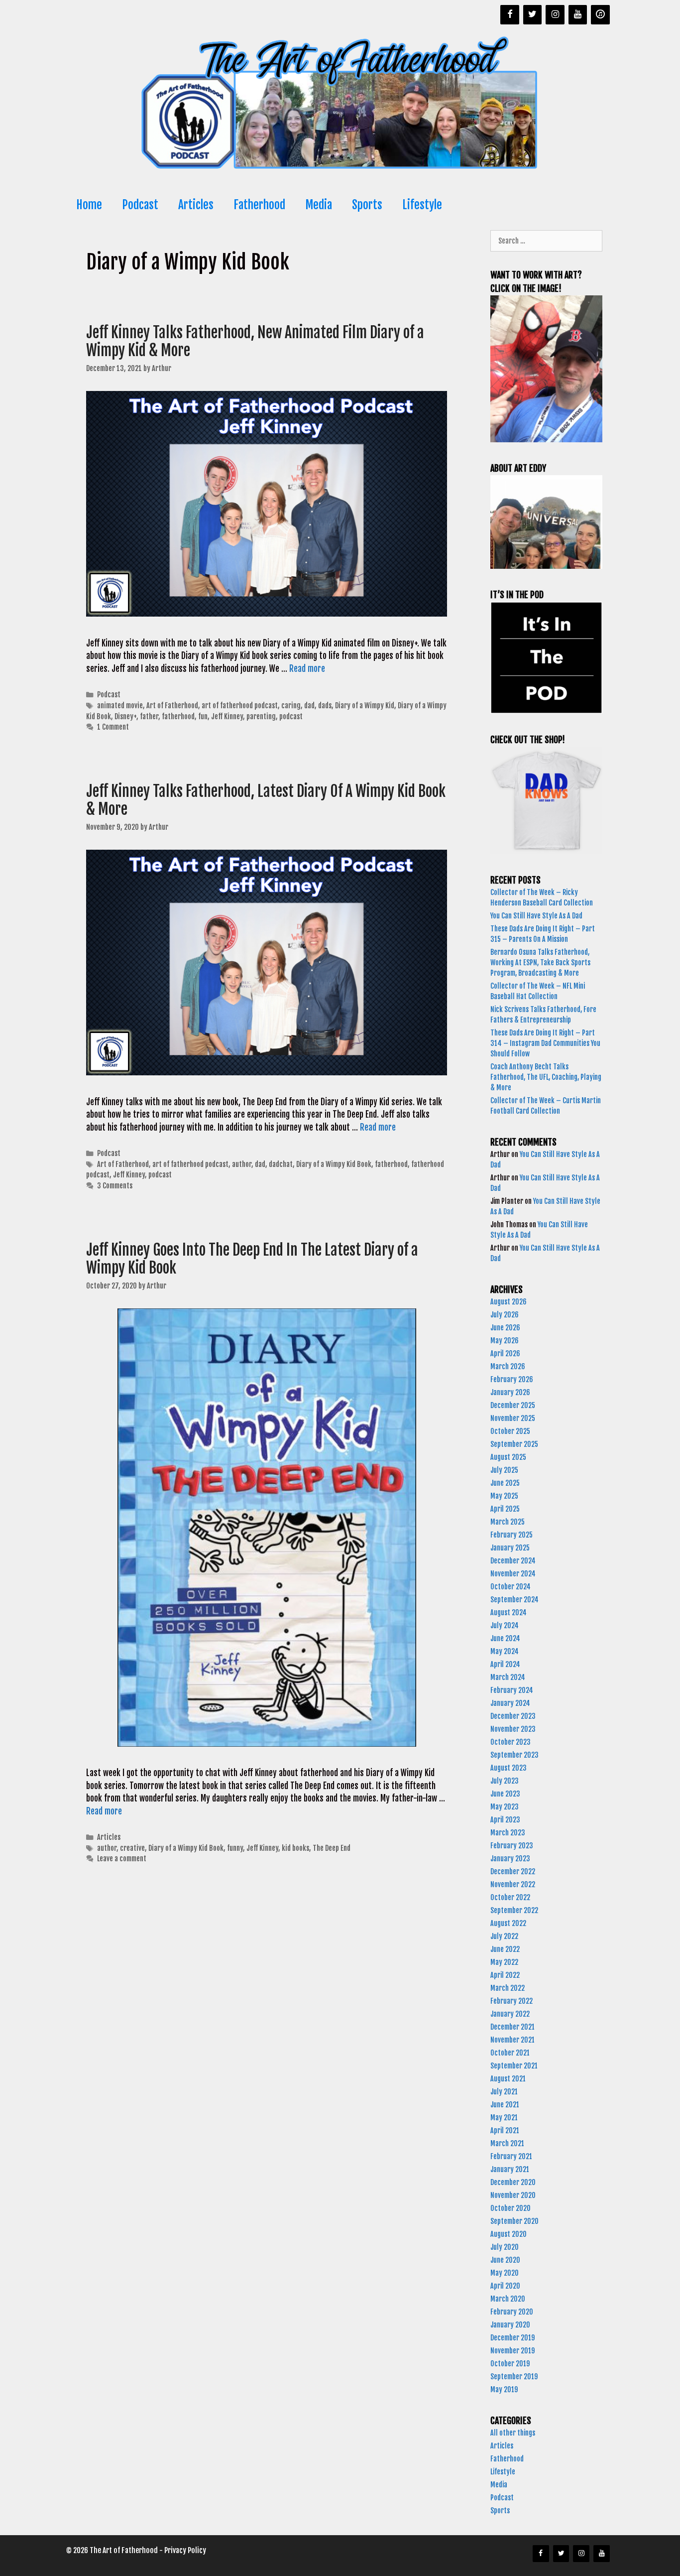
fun (203, 716)
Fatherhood (259, 205)
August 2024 (509, 1612)
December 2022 (513, 1871)
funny (235, 1848)
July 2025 (504, 1470)
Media (319, 205)
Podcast (140, 205)
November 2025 (513, 1418)
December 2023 (513, 1716)
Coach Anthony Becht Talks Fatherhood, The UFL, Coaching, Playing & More (546, 1077)
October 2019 (510, 2364)
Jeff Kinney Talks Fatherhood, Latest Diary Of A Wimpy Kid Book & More (266, 800)
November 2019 (512, 2351)
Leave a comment (122, 1859)
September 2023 (514, 1755)
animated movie (120, 706)
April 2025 (505, 1509)
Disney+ (125, 716)
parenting (261, 716)
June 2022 (505, 1949)
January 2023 (510, 1859)
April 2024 (505, 1664)
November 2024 (513, 1574)
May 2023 (505, 1807)
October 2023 (510, 1742)
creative (132, 1848)
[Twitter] (533, 15)
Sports (367, 205)
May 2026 (505, 1341)
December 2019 (512, 2338)
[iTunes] (600, 15)
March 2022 (508, 1988)
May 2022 (504, 1962)
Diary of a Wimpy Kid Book (334, 1164)
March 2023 (508, 1833)
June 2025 (505, 1483)
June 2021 (505, 2105)
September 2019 (514, 2377)
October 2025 (510, 1431)
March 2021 (507, 2143)
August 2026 (509, 1302)
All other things (513, 2433)
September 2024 (514, 1600)
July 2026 (505, 1315)
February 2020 (512, 2312)
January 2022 (510, 2014)
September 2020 (514, 2221)
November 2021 (512, 2040)
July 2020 (505, 2247)
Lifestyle (422, 205)
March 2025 (508, 1522)
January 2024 (510, 1703)
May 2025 (504, 1496)
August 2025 (508, 1457)
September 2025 (514, 1444)
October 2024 (510, 1587)
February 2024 (512, 1690)
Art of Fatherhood (172, 706)
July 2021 (504, 2092)
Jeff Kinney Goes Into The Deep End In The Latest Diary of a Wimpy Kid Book (252, 1259)
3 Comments (115, 1186)
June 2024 (505, 1638)
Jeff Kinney (227, 716)
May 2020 (505, 2273)
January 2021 (510, 2169)
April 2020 (505, 2286)
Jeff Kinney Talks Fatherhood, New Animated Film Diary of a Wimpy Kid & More (255, 341)
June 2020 (505, 2260)
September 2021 (514, 2066)
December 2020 (513, 2182)
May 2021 (504, 2118)
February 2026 (512, 1379)
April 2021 (505, 2130)
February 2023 (512, 1846)
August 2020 (509, 2234)
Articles (196, 205)
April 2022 (505, 1975)
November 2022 (513, 1884)
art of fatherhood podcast (240, 706)
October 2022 (510, 1897)
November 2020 (513, 2195)
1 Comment (113, 727)
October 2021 (510, 2053)
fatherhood (178, 716)
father (149, 716)
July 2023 (505, 1781)
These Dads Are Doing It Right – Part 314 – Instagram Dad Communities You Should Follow (545, 1043)
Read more (307, 669)
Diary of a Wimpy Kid (365, 706)
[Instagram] (555, 15)
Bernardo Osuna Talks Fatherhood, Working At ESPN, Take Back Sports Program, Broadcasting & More (540, 963)
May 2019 (504, 2389)
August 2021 (508, 2079)
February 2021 (511, 2156)
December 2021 (512, 2027)
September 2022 (514, 1910)
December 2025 (513, 1405)
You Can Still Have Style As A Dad (537, 916)
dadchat (281, 1164)
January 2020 (510, 2325)
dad (309, 706)
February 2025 (511, 1535)
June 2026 (505, 1328)
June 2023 (505, 1794)
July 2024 (505, 1625)
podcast (291, 716)
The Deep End (332, 1848)
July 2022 (504, 1936)
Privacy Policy (185, 2550)
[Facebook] (510, 15)
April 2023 (505, 1820)
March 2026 (508, 1366)
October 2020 (510, 2208)
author (242, 1164)
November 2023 (513, 1729)
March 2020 (508, 2299)
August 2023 (509, 1768)
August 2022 (508, 1923)
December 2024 (513, 1561)
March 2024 (508, 1677)
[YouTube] (578, 15)
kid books (295, 1848)
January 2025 (510, 1548)
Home (89, 205)
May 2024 (505, 1651)
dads (325, 706)
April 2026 (505, 1353)
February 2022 (511, 2001)
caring (291, 706)
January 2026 (510, 1392)
